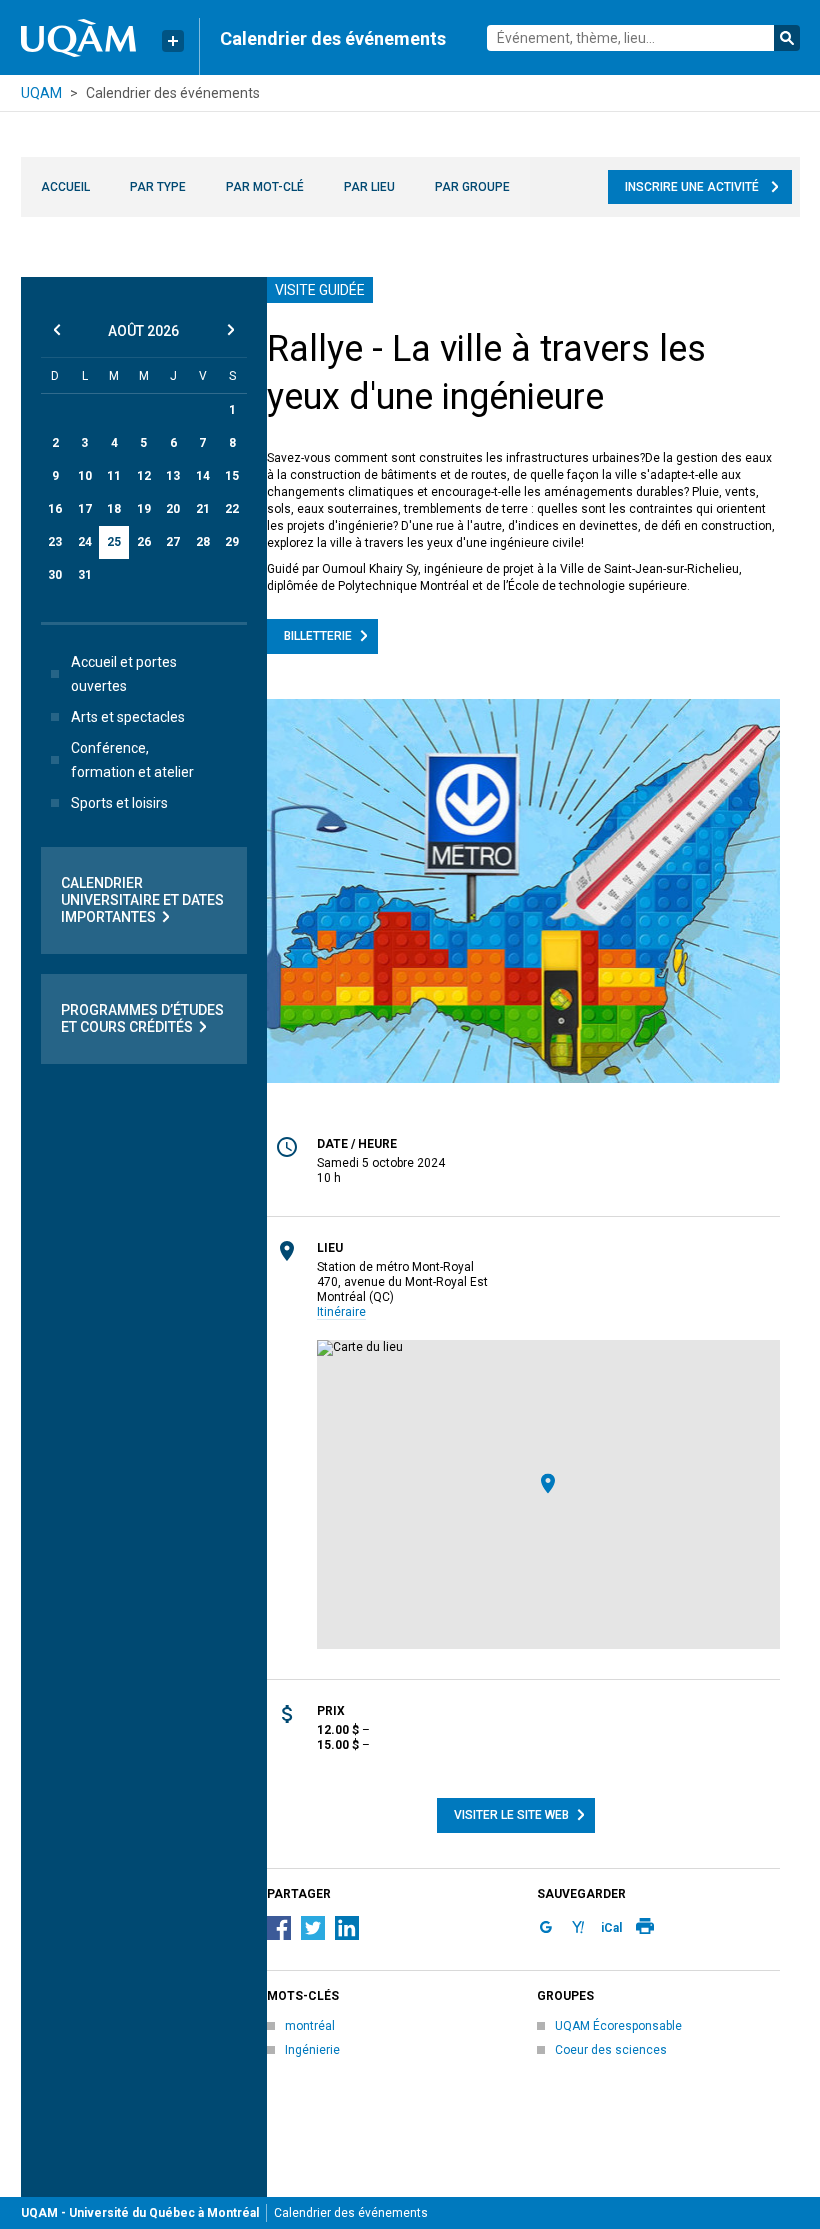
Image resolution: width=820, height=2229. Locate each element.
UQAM (41, 93)
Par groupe (472, 187)
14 (203, 476)
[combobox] (643, 38)
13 (173, 476)
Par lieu (369, 187)
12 (144, 476)
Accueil (65, 187)
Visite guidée (320, 290)
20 (173, 509)
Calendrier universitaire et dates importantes (142, 900)
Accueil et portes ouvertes (124, 674)
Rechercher (787, 38)
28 (203, 542)
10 (85, 476)
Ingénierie (312, 2050)
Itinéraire (341, 1312)
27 (173, 542)
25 (114, 542)
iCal (611, 1928)
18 (114, 509)
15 (232, 476)
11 (114, 476)
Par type (158, 187)
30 (55, 575)
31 (85, 575)
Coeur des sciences (611, 2050)
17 (85, 509)
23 (55, 542)
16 (55, 509)
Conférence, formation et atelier (132, 760)
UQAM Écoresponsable (618, 2026)
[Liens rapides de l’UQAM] (173, 41)
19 (144, 509)
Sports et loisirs (119, 803)
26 (144, 542)
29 (232, 542)
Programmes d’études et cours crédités (142, 1018)
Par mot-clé (265, 187)
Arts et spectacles (128, 717)
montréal (310, 2026)
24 (85, 542)
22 (232, 509)
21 (203, 509)
